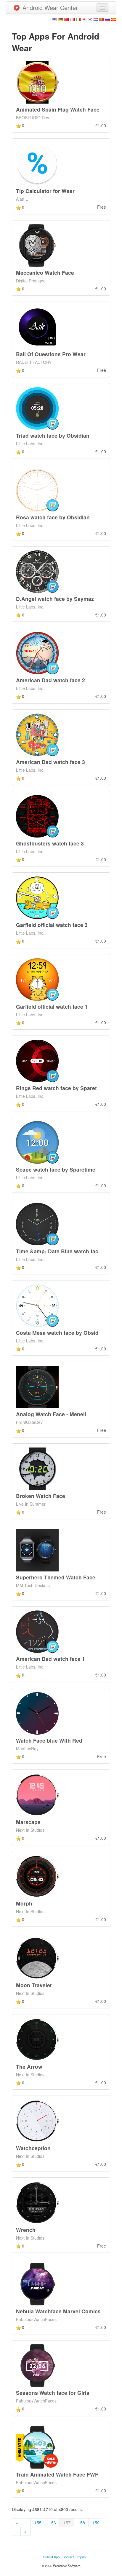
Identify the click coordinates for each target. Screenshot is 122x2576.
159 (96, 2523)
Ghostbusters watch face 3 (50, 843)
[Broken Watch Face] (37, 1468)
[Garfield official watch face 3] (37, 897)
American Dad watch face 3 (50, 762)
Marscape (28, 1822)
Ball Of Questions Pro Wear (51, 354)
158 (81, 2523)
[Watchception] (37, 2120)
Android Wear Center (50, 8)
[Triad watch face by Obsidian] (37, 408)
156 (52, 2523)
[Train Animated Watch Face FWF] (37, 2446)
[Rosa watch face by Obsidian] (37, 489)
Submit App (51, 2557)
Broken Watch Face (41, 1496)
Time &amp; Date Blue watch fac (57, 1251)
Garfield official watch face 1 (52, 1006)
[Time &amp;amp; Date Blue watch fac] (37, 1223)
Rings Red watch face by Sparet (56, 1088)
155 (38, 2523)
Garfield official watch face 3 (52, 925)
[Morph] (37, 1876)
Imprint (82, 2557)
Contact (68, 2557)
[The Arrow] (37, 2039)
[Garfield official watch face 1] (37, 979)
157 (67, 2523)
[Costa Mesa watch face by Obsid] (37, 1305)
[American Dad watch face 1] (37, 1631)
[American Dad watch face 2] (37, 652)
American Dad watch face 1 (50, 1659)
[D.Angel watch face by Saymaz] (37, 571)
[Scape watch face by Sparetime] (37, 1142)
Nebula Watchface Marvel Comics (58, 2311)
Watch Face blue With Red (49, 1740)
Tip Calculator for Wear (45, 191)
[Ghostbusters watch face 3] (37, 816)
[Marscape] (37, 1794)
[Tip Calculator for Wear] (37, 163)
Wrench (26, 2230)
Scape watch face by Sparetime (56, 1169)
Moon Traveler (34, 1985)
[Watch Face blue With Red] (37, 1713)
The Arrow (29, 2066)
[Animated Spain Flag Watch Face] (37, 82)
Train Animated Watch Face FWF (57, 2474)
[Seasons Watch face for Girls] (37, 2365)
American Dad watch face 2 (50, 680)
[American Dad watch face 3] (37, 734)
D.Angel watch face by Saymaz (55, 599)
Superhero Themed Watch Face (56, 1577)
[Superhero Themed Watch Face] (37, 1550)
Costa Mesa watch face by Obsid (57, 1333)
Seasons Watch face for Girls (53, 2393)
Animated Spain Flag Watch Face (58, 109)
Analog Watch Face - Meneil (51, 1414)
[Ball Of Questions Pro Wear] (37, 326)
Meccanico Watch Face (45, 273)
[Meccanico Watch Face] (37, 245)
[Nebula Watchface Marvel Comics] (37, 2284)
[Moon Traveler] (37, 1957)
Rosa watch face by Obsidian (53, 517)
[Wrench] (37, 2202)
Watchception (33, 2148)
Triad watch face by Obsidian (53, 435)
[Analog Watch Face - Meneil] (37, 1386)
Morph (24, 1903)
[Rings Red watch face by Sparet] (37, 1060)
